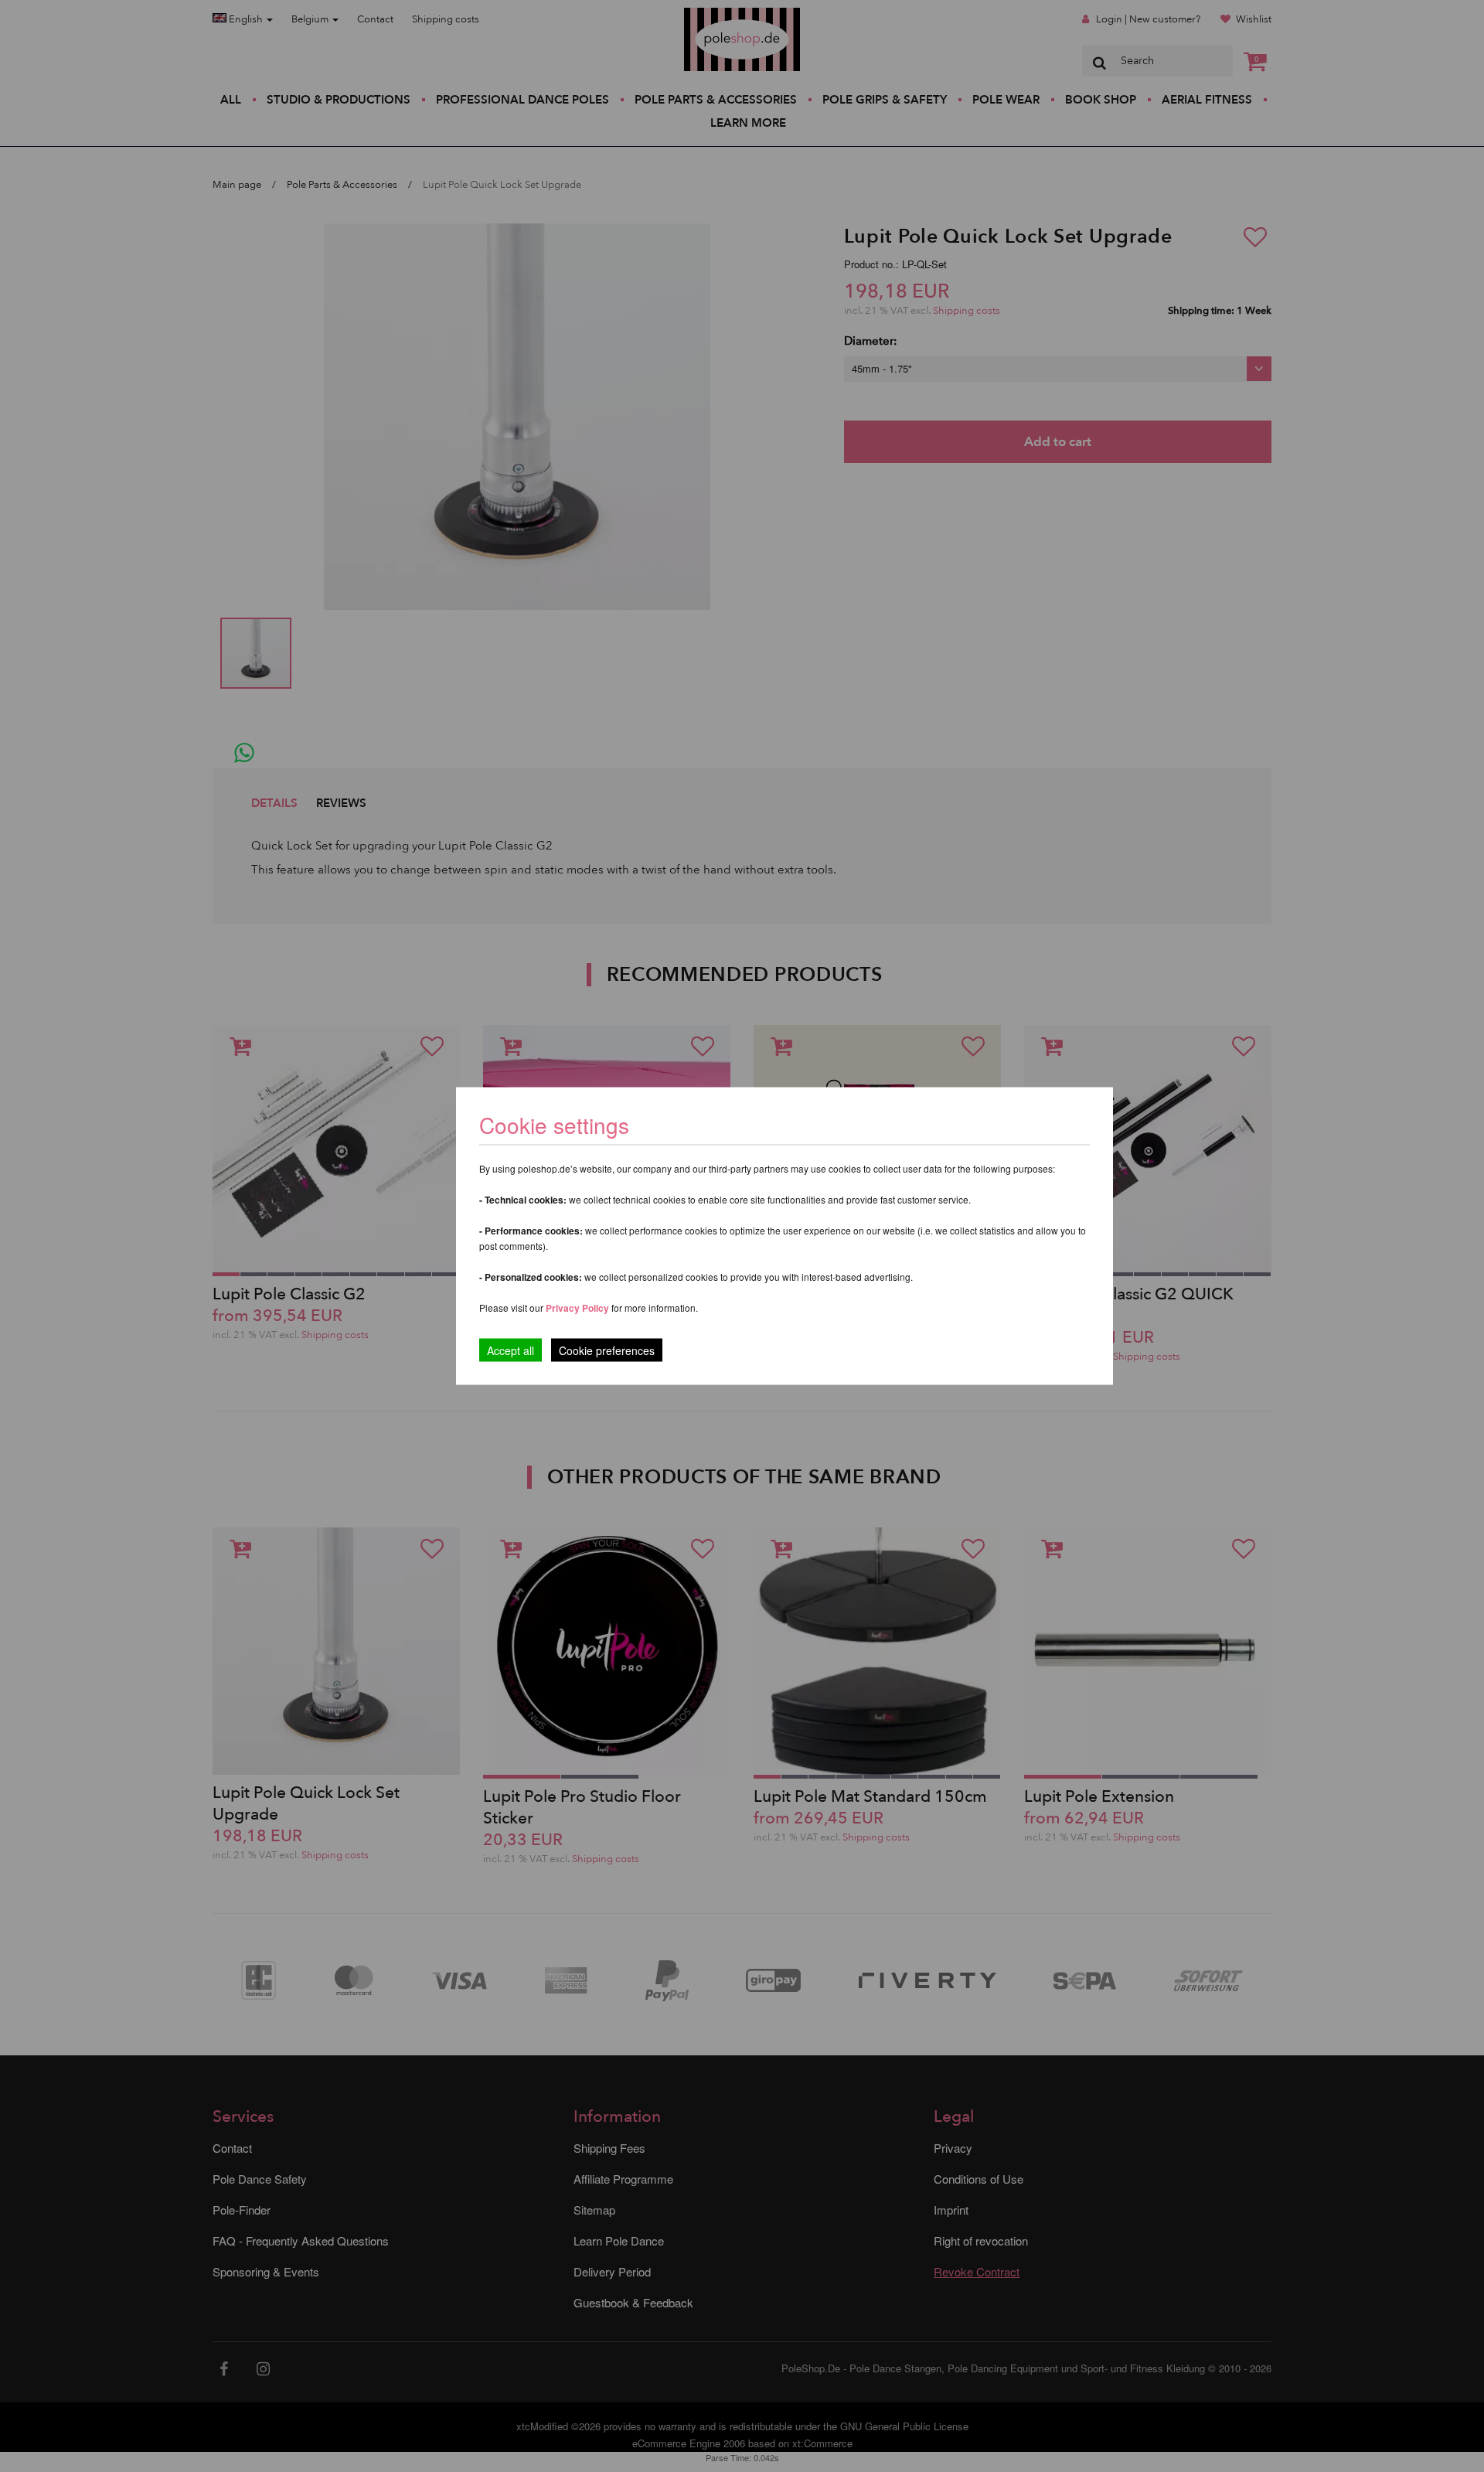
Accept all (511, 1350)
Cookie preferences (607, 1350)
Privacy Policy (577, 1308)
